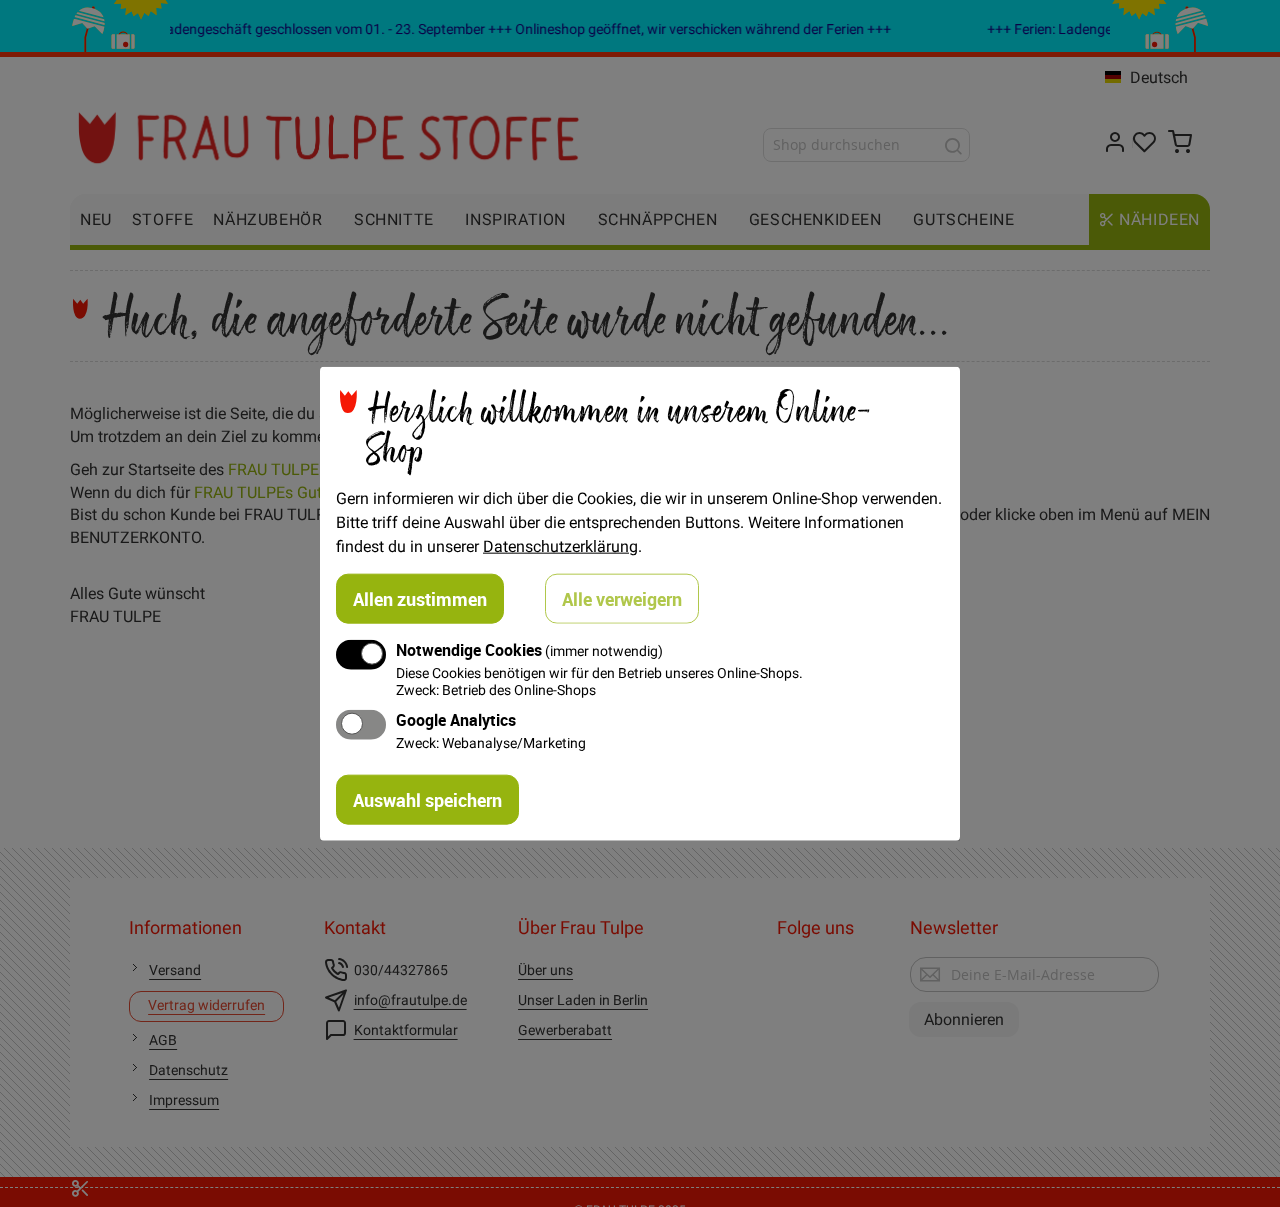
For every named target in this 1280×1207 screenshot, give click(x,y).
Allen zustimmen (420, 598)
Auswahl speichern (427, 800)
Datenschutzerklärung (560, 545)
